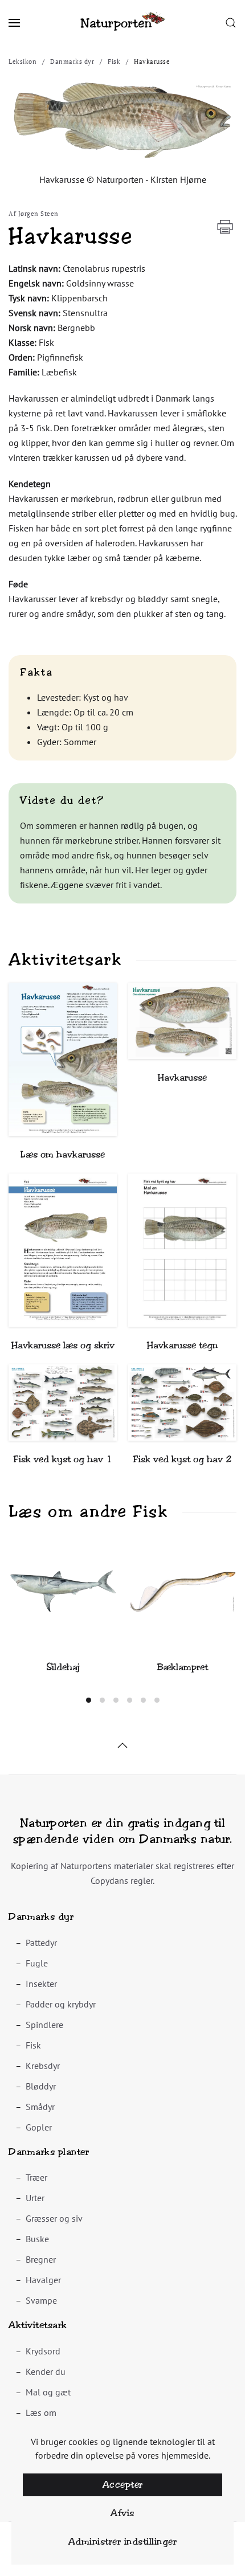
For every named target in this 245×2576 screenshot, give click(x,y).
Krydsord (43, 2351)
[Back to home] (122, 23)
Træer (36, 2177)
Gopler (39, 2127)
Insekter (41, 1984)
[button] (14, 23)
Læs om (41, 2413)
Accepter (123, 2485)
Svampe (41, 2300)
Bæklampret (183, 1667)
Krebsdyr (43, 2066)
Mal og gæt (48, 2392)
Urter (35, 2198)
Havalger (43, 2280)
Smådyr (40, 2107)
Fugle (37, 1963)
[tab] (89, 1700)
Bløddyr (41, 2086)
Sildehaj (63, 1667)
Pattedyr (41, 1943)
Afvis (122, 2513)
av (124, 697)
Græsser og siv (54, 2218)
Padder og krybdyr (61, 2004)
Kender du (46, 2371)
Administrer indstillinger (123, 2542)
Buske (37, 2239)
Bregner (41, 2259)
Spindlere (44, 2025)
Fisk (33, 2045)
